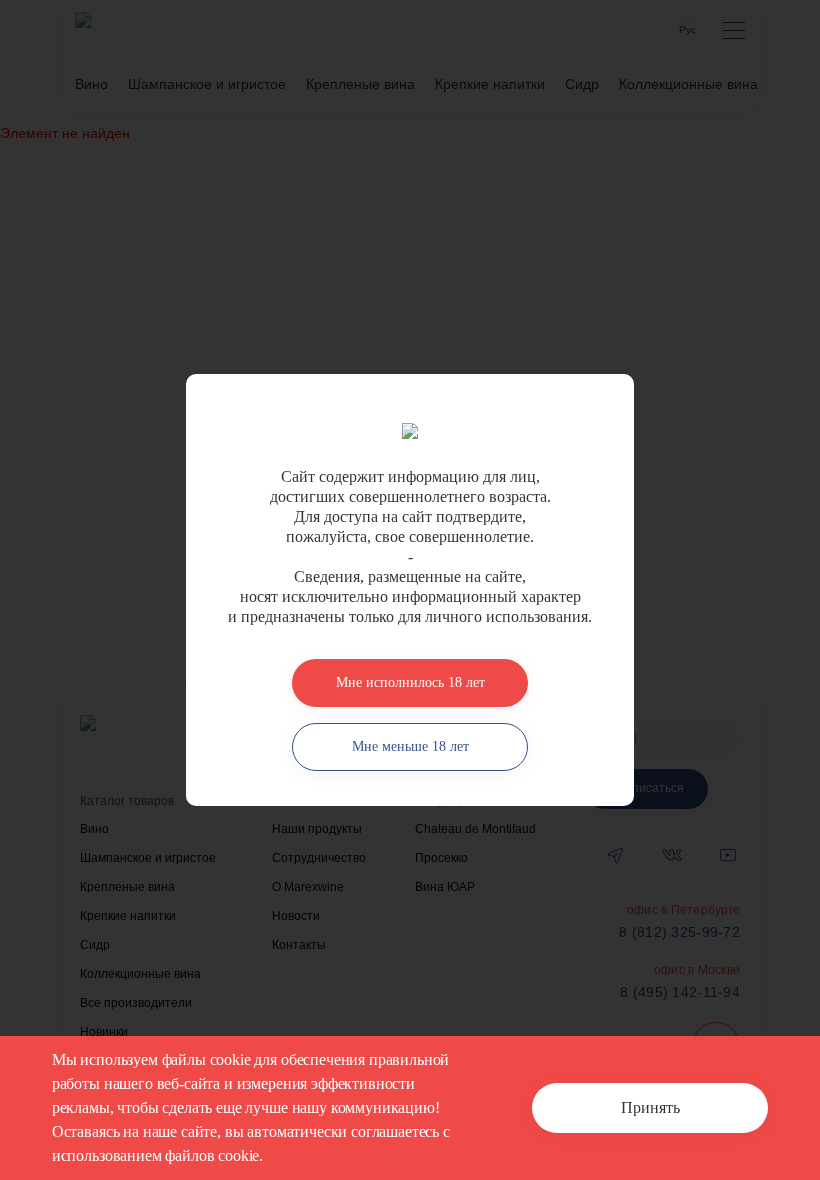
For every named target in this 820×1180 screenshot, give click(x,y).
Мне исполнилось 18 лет (410, 682)
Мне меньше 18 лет (410, 746)
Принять (650, 1107)
